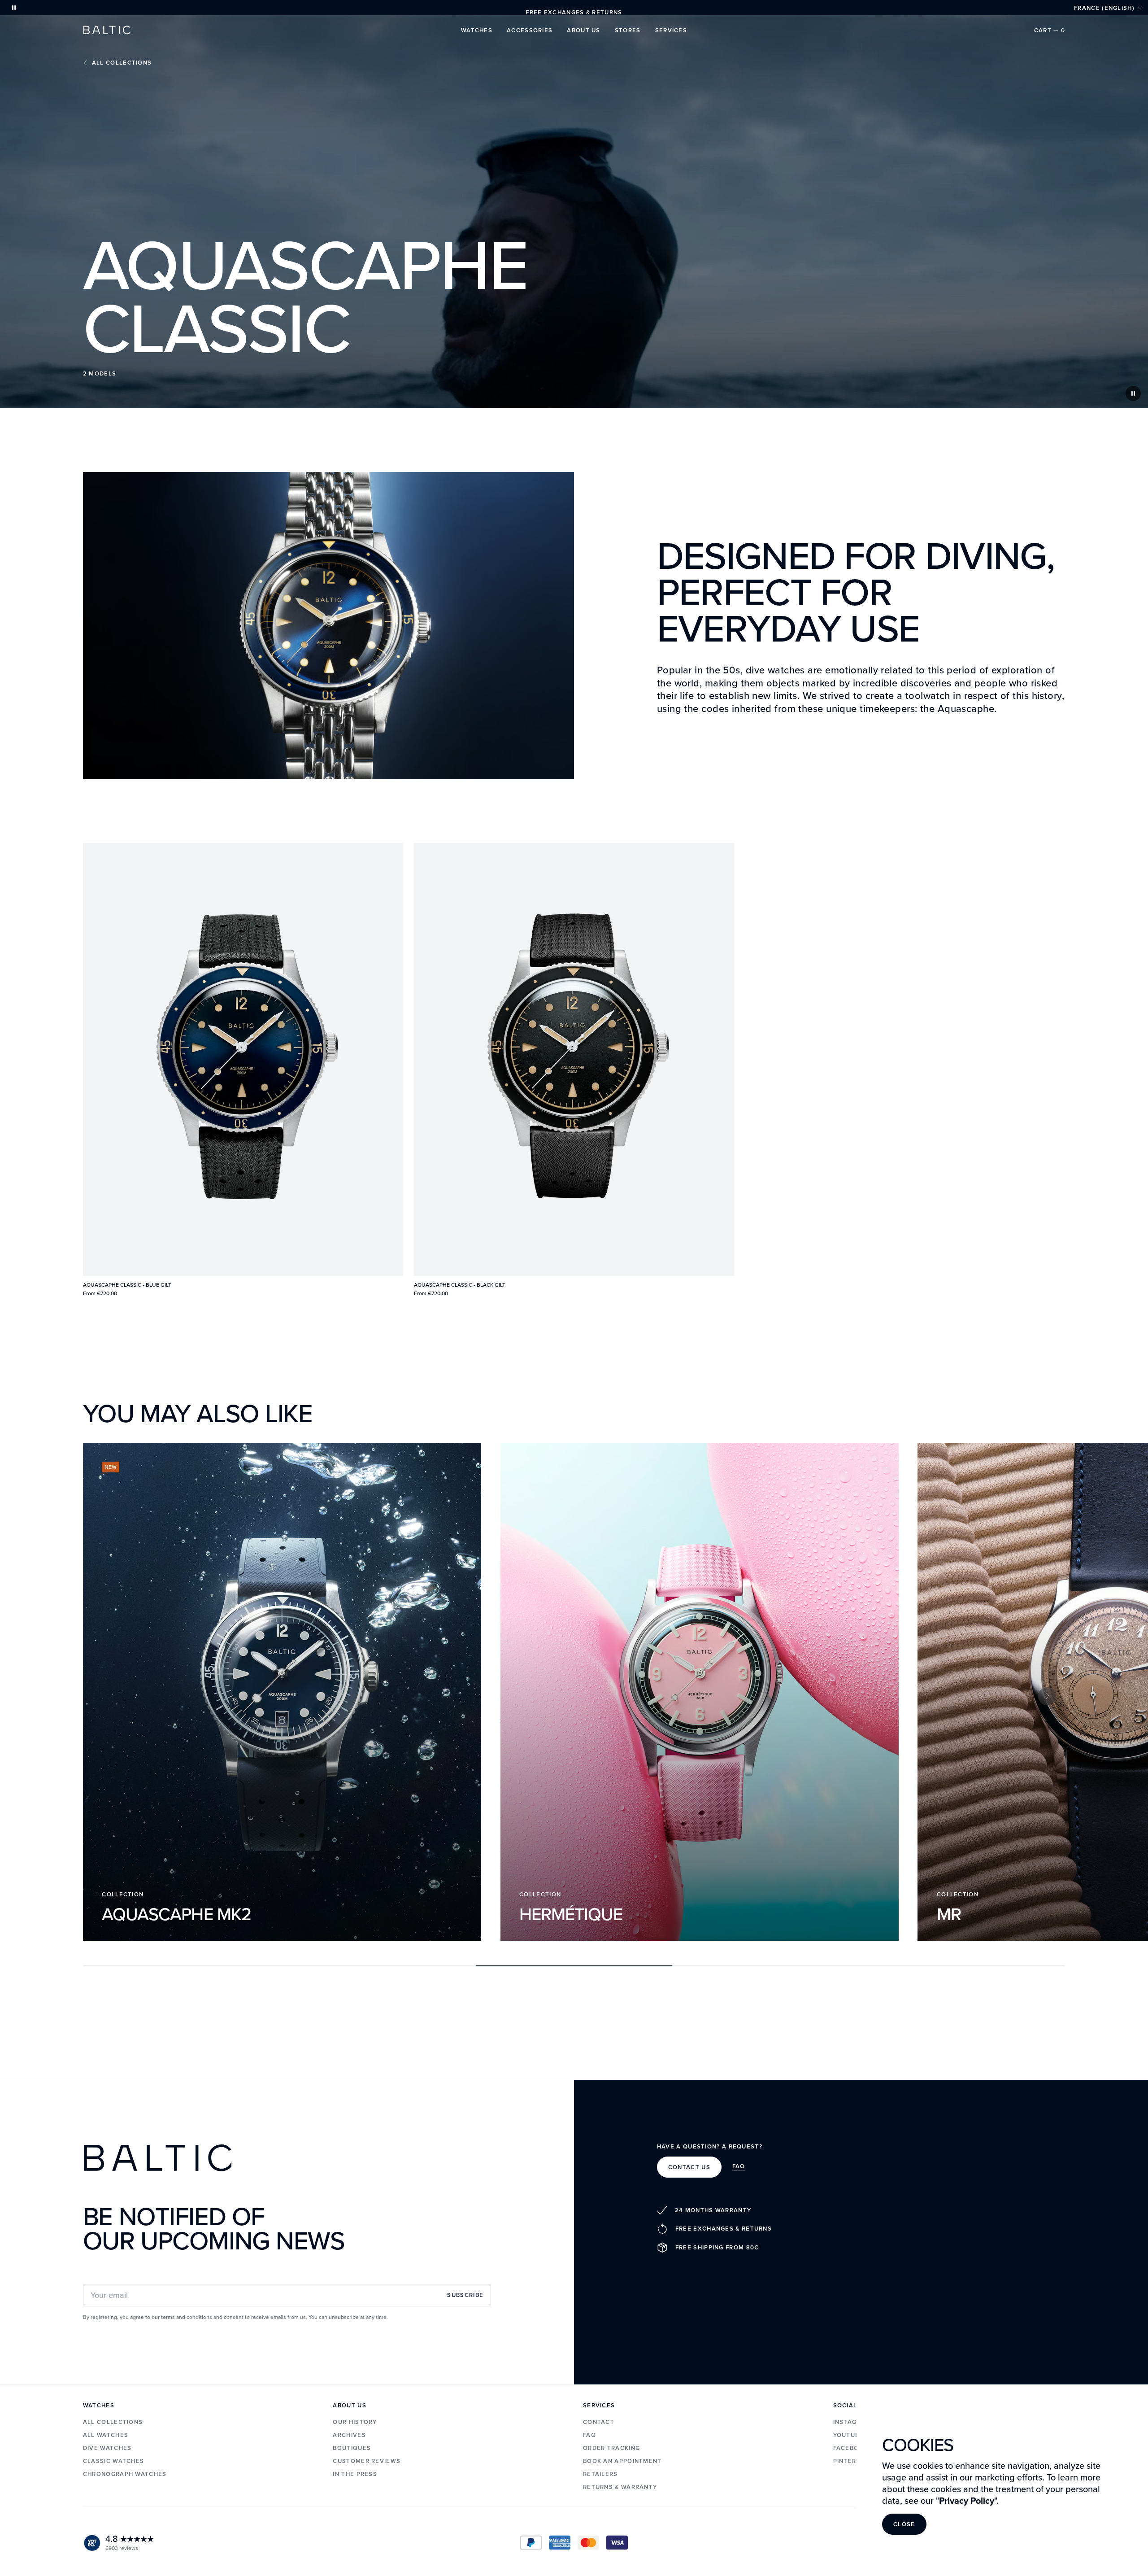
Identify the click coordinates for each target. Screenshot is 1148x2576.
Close (904, 2524)
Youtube (848, 2435)
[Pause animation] (14, 8)
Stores (628, 30)
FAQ (739, 2167)
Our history (355, 2422)
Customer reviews (367, 2461)
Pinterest (851, 2461)
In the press (355, 2474)
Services (671, 30)
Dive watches (107, 2448)
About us (583, 30)
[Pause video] (1133, 393)
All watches (106, 2435)
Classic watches (114, 2461)
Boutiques (352, 2448)
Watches (477, 30)
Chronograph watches (125, 2474)
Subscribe (465, 2295)
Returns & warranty (620, 2487)
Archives (349, 2435)
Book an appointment (622, 2461)
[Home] (107, 30)
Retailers (600, 2474)
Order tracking (611, 2448)
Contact (599, 2422)
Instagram (852, 2422)
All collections (122, 63)
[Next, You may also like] (1047, 1696)
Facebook (851, 2448)
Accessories (530, 30)
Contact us (689, 2167)
